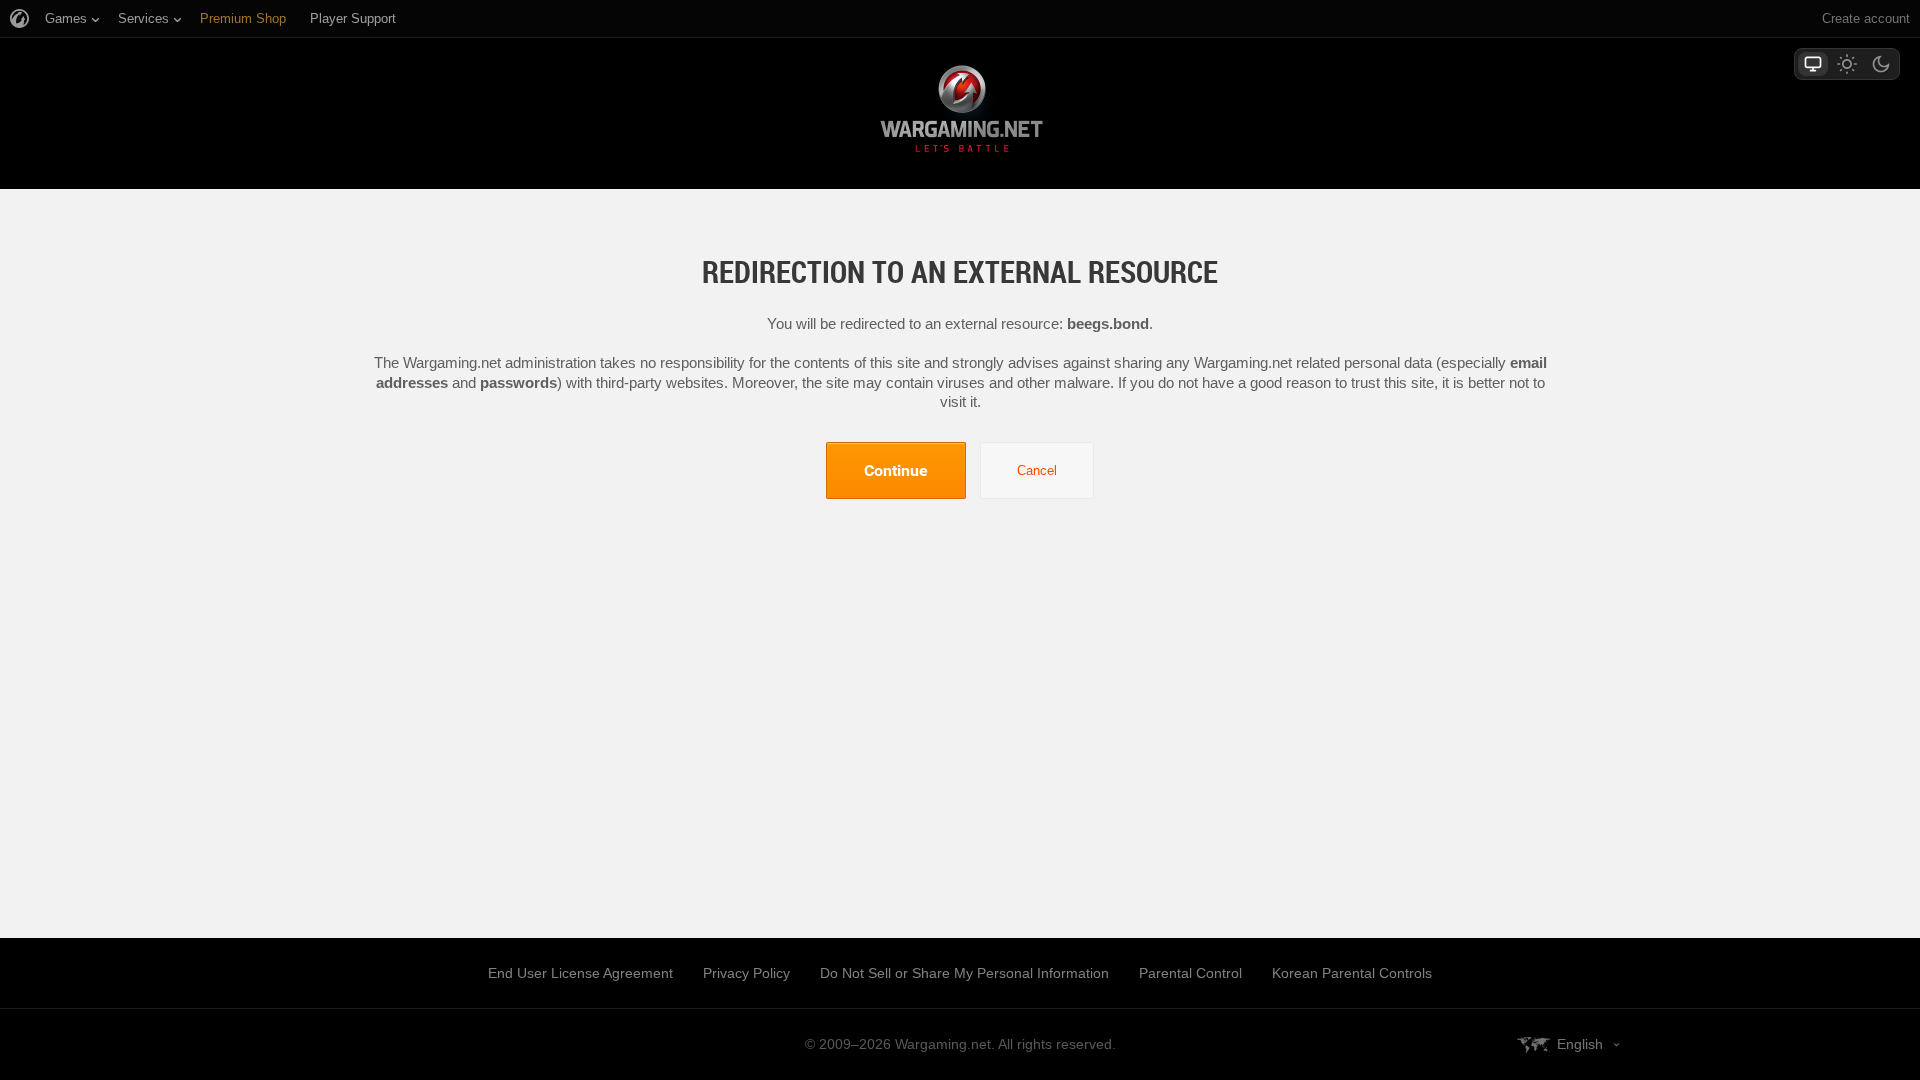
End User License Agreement (580, 973)
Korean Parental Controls (1352, 973)
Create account (1866, 18)
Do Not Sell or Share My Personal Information (964, 973)
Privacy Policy (746, 973)
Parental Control (1190, 973)
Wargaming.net (960, 112)
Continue (896, 470)
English (1580, 1044)
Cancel (1037, 470)
